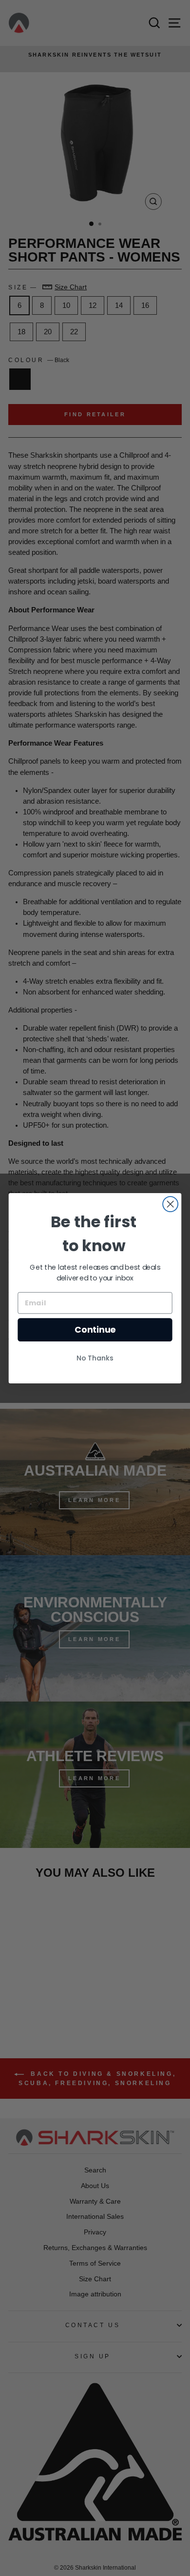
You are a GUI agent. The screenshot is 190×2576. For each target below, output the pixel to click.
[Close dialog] (170, 1204)
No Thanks (95, 1358)
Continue (95, 1329)
